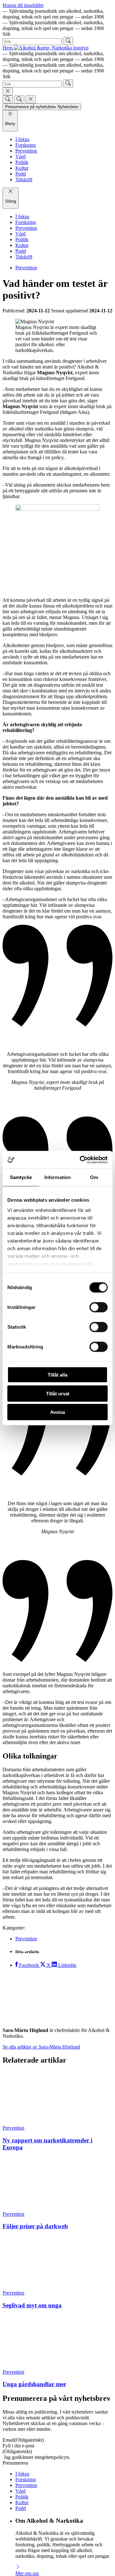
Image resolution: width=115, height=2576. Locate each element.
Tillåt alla (57, 1375)
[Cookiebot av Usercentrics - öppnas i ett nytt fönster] (81, 1160)
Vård (20, 2317)
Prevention (26, 268)
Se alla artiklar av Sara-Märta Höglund (41, 2047)
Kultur (22, 2329)
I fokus (22, 2300)
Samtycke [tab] (21, 1177)
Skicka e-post (29, 2508)
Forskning (26, 2306)
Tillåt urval (58, 1393)
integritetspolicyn (52, 2284)
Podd (21, 2335)
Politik (22, 2323)
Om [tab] (94, 1177)
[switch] (99, 1307)
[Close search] (8, 91)
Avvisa (57, 1412)
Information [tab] (57, 1177)
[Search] (8, 99)
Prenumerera (15, 2289)
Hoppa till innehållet (23, 5)
